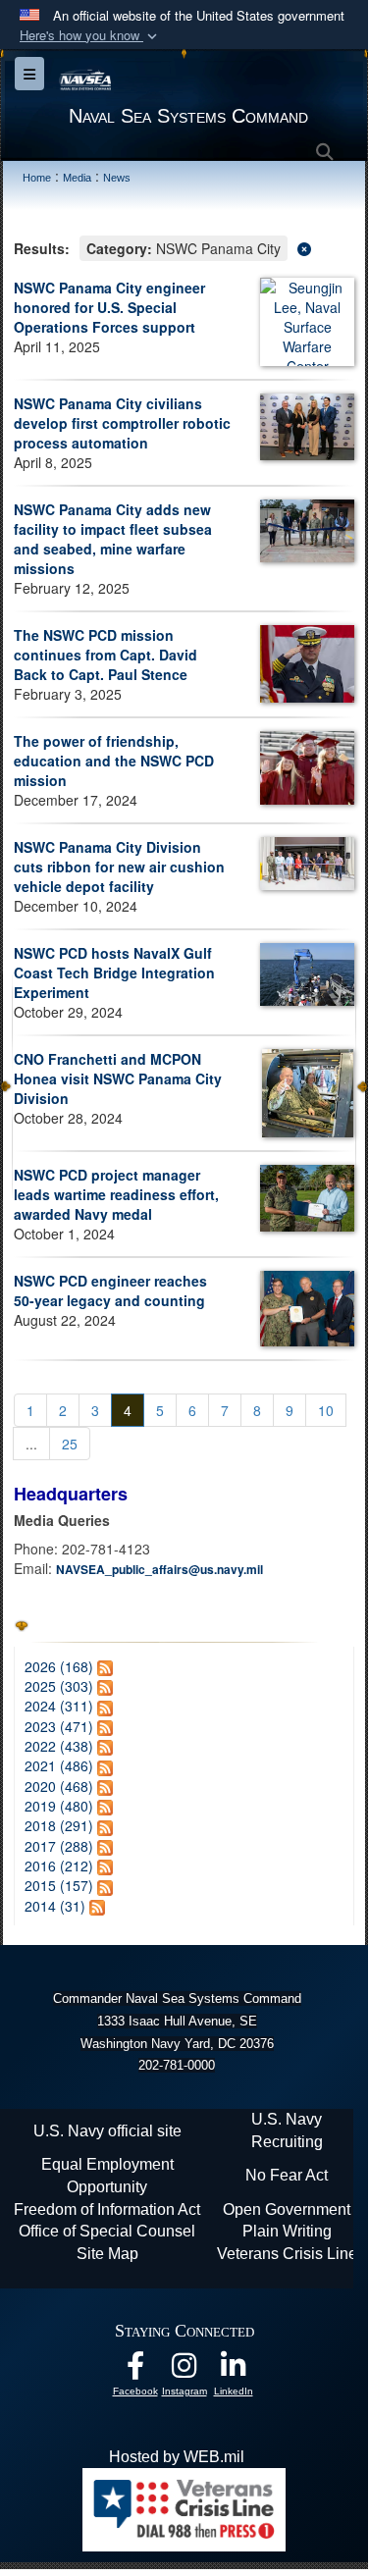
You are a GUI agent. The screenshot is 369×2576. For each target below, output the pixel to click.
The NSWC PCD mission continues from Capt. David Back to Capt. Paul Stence (105, 655)
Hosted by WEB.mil (177, 2457)
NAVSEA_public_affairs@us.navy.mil (159, 1569)
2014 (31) (55, 1906)
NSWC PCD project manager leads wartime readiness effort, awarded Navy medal (116, 1194)
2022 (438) (59, 1746)
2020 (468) (59, 1786)
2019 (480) (59, 1806)
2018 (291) (59, 1825)
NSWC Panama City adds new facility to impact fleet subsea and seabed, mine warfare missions (113, 539)
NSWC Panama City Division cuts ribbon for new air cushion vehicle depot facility (119, 867)
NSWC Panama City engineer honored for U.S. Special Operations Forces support (109, 307)
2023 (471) (59, 1726)
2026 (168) (59, 1666)
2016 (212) (59, 1866)
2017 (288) (59, 1846)
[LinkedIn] (234, 2370)
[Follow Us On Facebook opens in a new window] (135, 2370)
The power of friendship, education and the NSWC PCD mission (114, 761)
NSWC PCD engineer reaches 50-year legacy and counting (110, 1290)
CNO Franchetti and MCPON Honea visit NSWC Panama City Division (118, 1078)
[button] (90, 36)
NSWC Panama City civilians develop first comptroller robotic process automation (122, 423)
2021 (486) (59, 1765)
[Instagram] (184, 2370)
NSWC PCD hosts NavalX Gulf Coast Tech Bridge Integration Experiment (114, 973)
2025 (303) (59, 1686)
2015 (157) (59, 1885)
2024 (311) (59, 1706)
